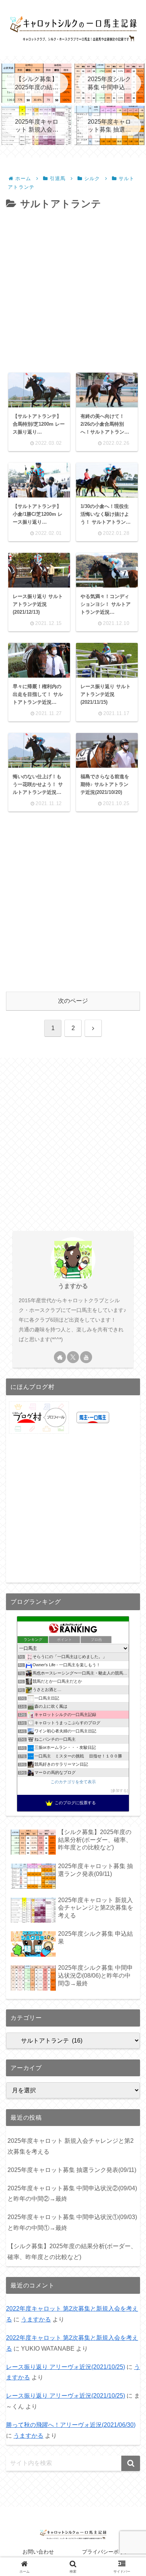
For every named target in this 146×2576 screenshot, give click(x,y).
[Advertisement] (73, 289)
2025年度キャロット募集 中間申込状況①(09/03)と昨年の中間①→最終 (72, 2222)
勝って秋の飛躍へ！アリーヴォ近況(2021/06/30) (71, 2425)
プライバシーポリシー (108, 2552)
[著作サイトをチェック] (60, 1357)
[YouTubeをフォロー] (86, 1357)
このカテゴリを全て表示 (73, 1782)
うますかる (73, 1286)
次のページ (73, 1001)
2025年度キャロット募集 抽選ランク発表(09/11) (72, 2170)
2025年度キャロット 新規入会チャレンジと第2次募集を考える (71, 2146)
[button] (131, 2463)
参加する (119, 1791)
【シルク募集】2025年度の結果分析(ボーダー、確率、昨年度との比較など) (72, 2252)
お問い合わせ (38, 2552)
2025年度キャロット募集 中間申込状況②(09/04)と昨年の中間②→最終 (72, 2194)
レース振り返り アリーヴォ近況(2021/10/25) (66, 2367)
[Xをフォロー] (73, 1357)
